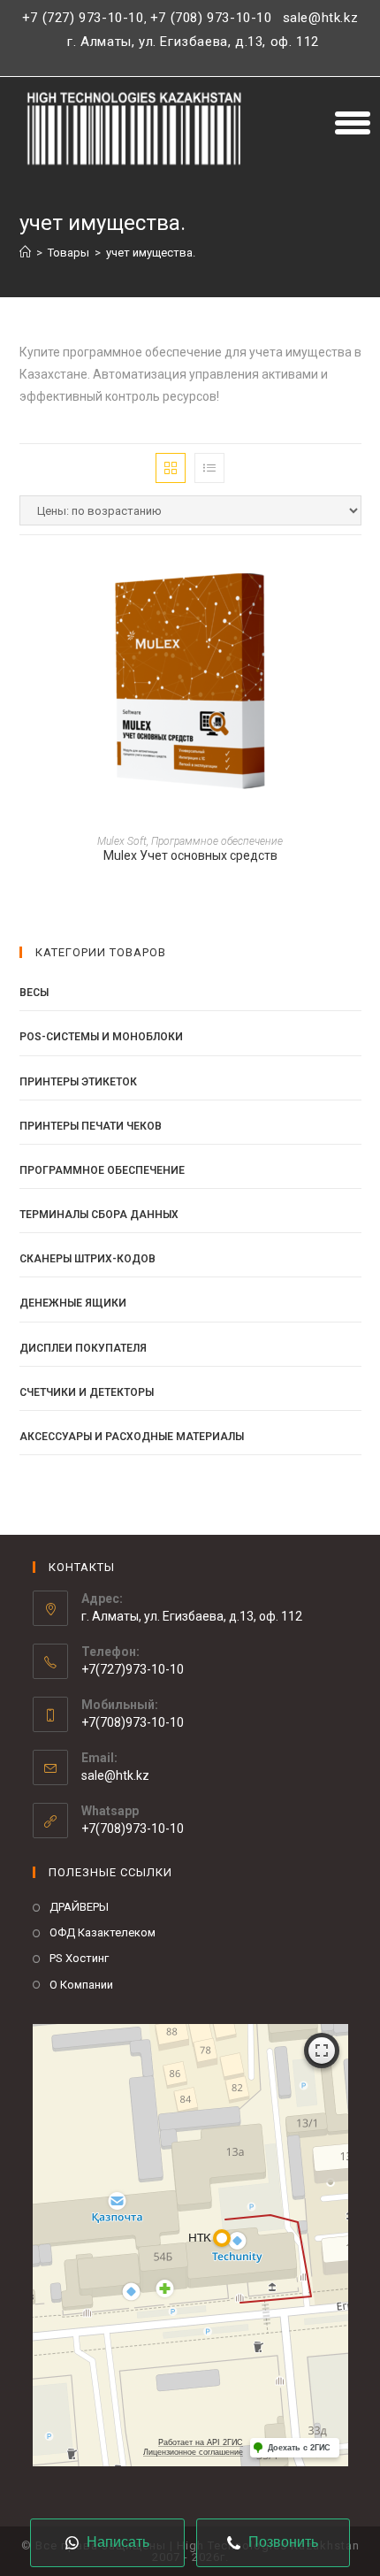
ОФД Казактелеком (103, 1932)
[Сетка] (171, 468)
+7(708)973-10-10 (133, 1828)
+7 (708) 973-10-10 (211, 18)
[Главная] (25, 253)
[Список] (209, 468)
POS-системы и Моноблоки (101, 1037)
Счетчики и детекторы (87, 1392)
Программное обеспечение (217, 841)
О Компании (81, 1985)
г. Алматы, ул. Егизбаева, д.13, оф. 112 (193, 42)
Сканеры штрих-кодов (87, 1259)
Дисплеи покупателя (83, 1348)
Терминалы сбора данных (99, 1215)
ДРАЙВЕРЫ (79, 1907)
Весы (34, 993)
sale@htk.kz (318, 18)
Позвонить (281, 2542)
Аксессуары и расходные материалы (132, 1437)
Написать (116, 2542)
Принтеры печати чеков (91, 1126)
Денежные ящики (73, 1303)
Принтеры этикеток (78, 1082)
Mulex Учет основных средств (190, 855)
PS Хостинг (79, 1958)
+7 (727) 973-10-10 (83, 18)
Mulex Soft (122, 841)
